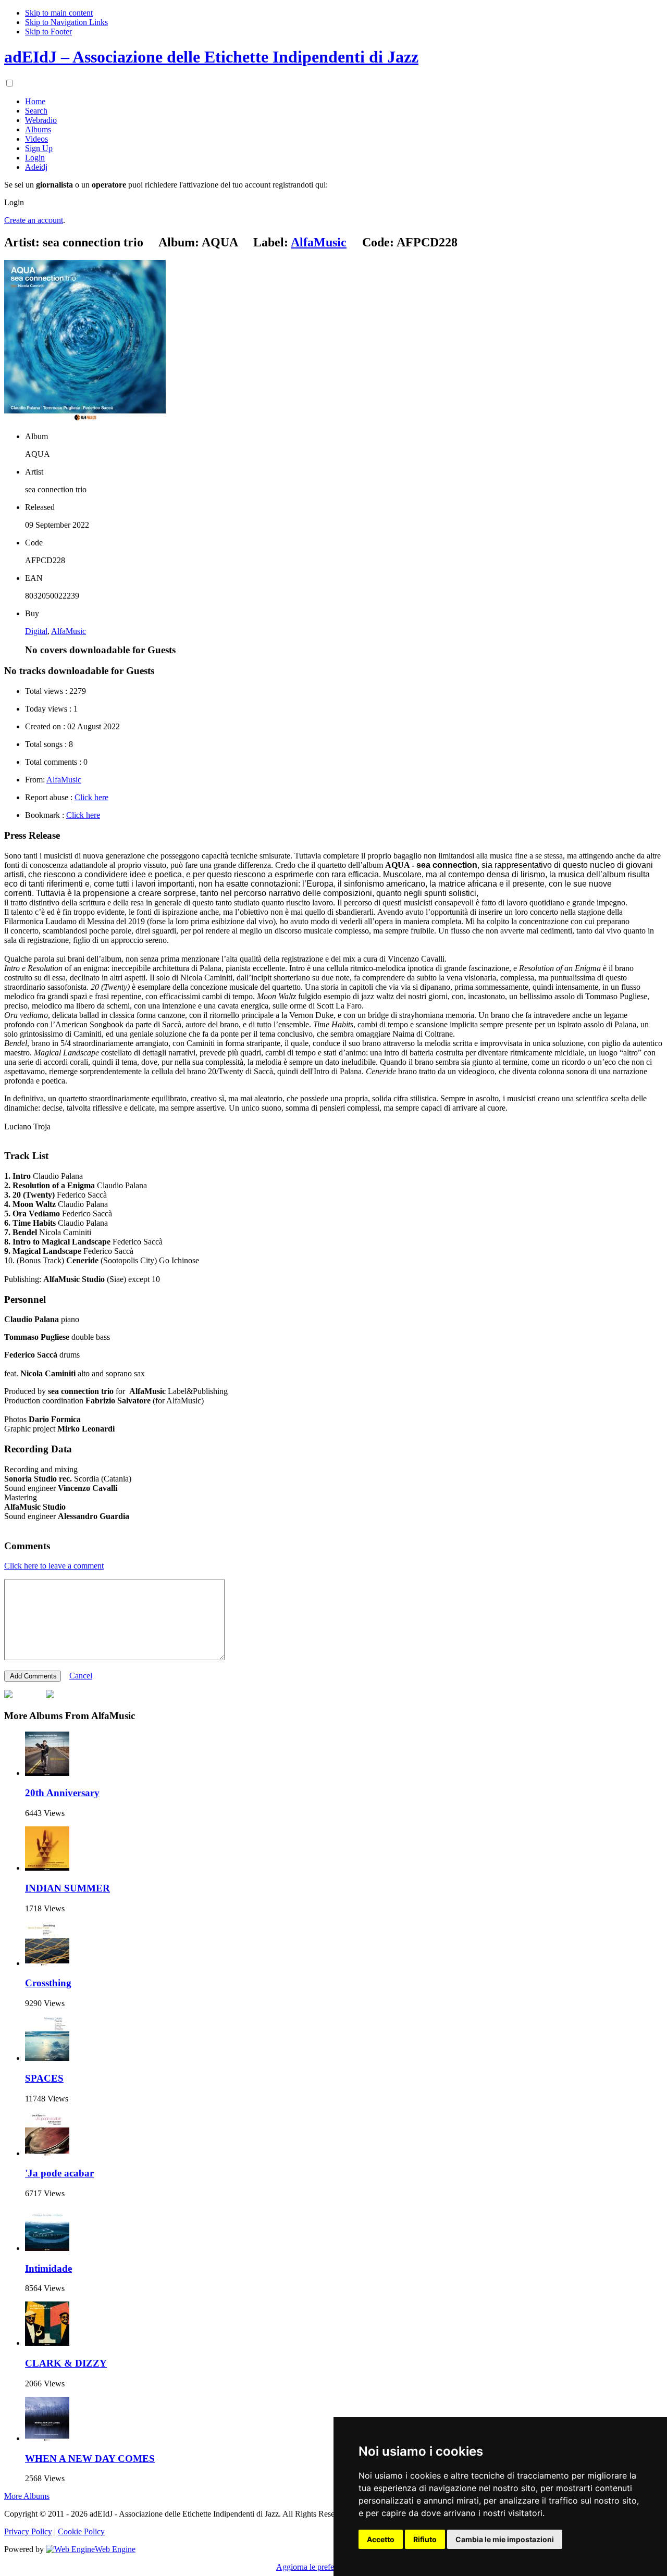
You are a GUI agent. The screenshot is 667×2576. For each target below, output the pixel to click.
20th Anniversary (62, 1793)
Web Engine (115, 2549)
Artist (34, 472)
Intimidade (48, 2268)
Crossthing (48, 1983)
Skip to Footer (48, 32)
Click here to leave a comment (54, 1566)
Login (14, 202)
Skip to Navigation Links (66, 22)
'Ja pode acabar (59, 2173)
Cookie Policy (81, 2531)
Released (40, 507)
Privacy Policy (28, 2531)
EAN (34, 578)
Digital (36, 631)
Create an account (34, 220)
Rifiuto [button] (425, 2539)
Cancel (81, 1676)
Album (36, 436)
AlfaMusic (69, 631)
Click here (91, 797)
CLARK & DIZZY (66, 2363)
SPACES (44, 2078)
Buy (32, 613)
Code (34, 543)
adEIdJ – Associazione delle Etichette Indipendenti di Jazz (211, 57)
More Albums (27, 2496)
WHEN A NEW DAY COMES (90, 2459)
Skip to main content (59, 13)
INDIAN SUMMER (67, 1888)
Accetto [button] (381, 2539)
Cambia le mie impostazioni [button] (505, 2539)
